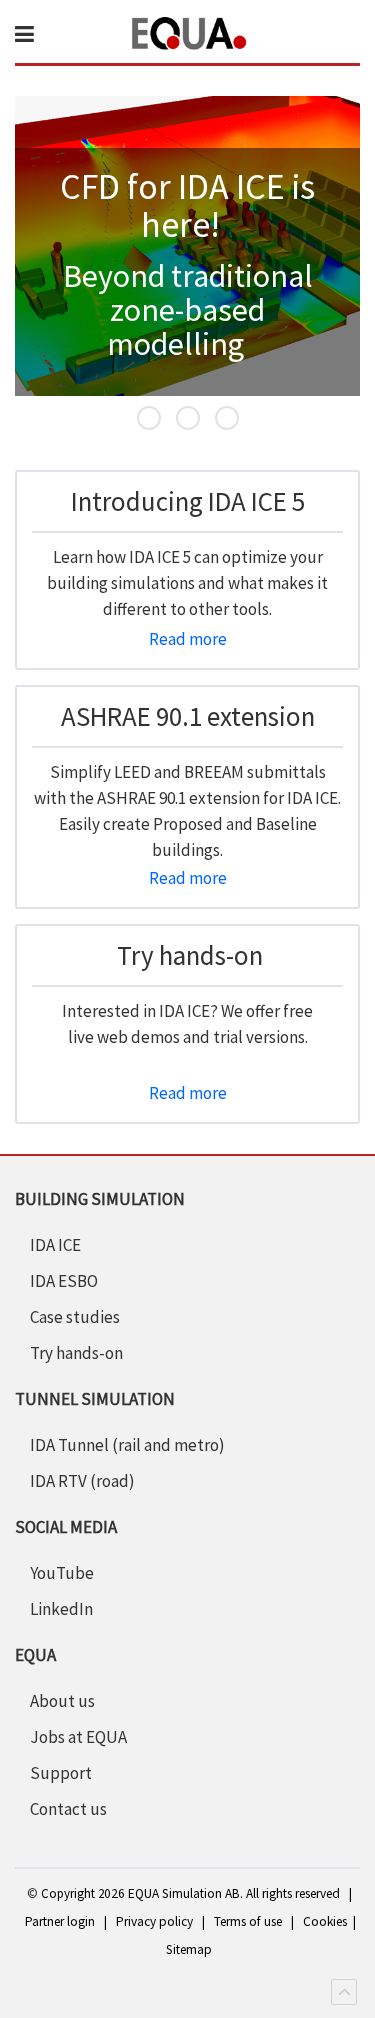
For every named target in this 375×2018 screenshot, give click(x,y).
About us (62, 1701)
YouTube (62, 1573)
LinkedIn (61, 1609)
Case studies (75, 1317)
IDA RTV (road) (82, 1481)
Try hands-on (76, 1353)
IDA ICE (55, 1245)
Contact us (68, 1809)
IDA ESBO (64, 1281)
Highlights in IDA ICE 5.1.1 (238, 420)
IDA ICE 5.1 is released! (199, 420)
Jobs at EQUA (78, 1737)
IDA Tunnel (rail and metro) (127, 1445)
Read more (188, 639)
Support (61, 1773)
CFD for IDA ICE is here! (160, 420)
